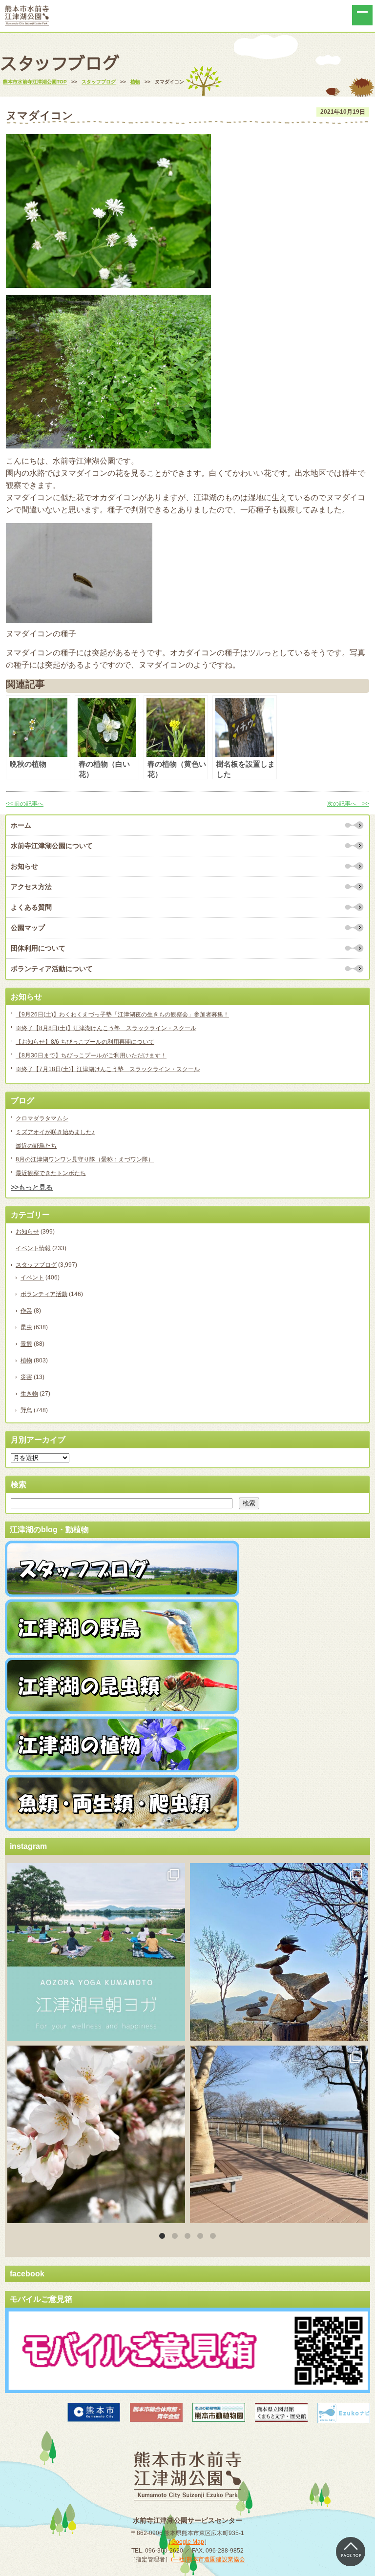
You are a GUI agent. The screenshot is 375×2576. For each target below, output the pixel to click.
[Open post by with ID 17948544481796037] (96, 2134)
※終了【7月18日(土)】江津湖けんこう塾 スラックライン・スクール (108, 1069)
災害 (26, 1377)
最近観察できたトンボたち (51, 1173)
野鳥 (26, 1410)
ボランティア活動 (44, 1294)
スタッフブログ (36, 1265)
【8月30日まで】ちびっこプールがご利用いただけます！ (91, 1055)
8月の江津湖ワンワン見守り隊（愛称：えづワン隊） (85, 1159)
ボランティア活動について (52, 969)
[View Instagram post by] (175, 2029)
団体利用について (38, 948)
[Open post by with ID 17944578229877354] (279, 2134)
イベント (32, 1278)
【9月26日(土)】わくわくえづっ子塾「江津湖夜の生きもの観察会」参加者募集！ (122, 1014)
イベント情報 (33, 1248)
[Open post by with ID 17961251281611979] (96, 1952)
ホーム (21, 825)
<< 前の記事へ (25, 804)
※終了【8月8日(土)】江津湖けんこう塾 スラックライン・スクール (106, 1028)
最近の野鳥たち (36, 1146)
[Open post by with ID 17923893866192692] (279, 1952)
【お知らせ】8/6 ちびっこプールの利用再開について (85, 1042)
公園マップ (28, 928)
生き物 (29, 1394)
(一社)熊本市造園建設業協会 (208, 2559)
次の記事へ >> (348, 804)
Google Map (188, 2542)
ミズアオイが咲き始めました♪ (55, 1132)
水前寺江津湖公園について (52, 846)
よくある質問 (31, 907)
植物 (26, 1360)
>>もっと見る (32, 1187)
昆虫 (26, 1327)
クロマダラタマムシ (42, 1118)
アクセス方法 (31, 887)
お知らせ (24, 866)
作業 (26, 1311)
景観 (26, 1344)
